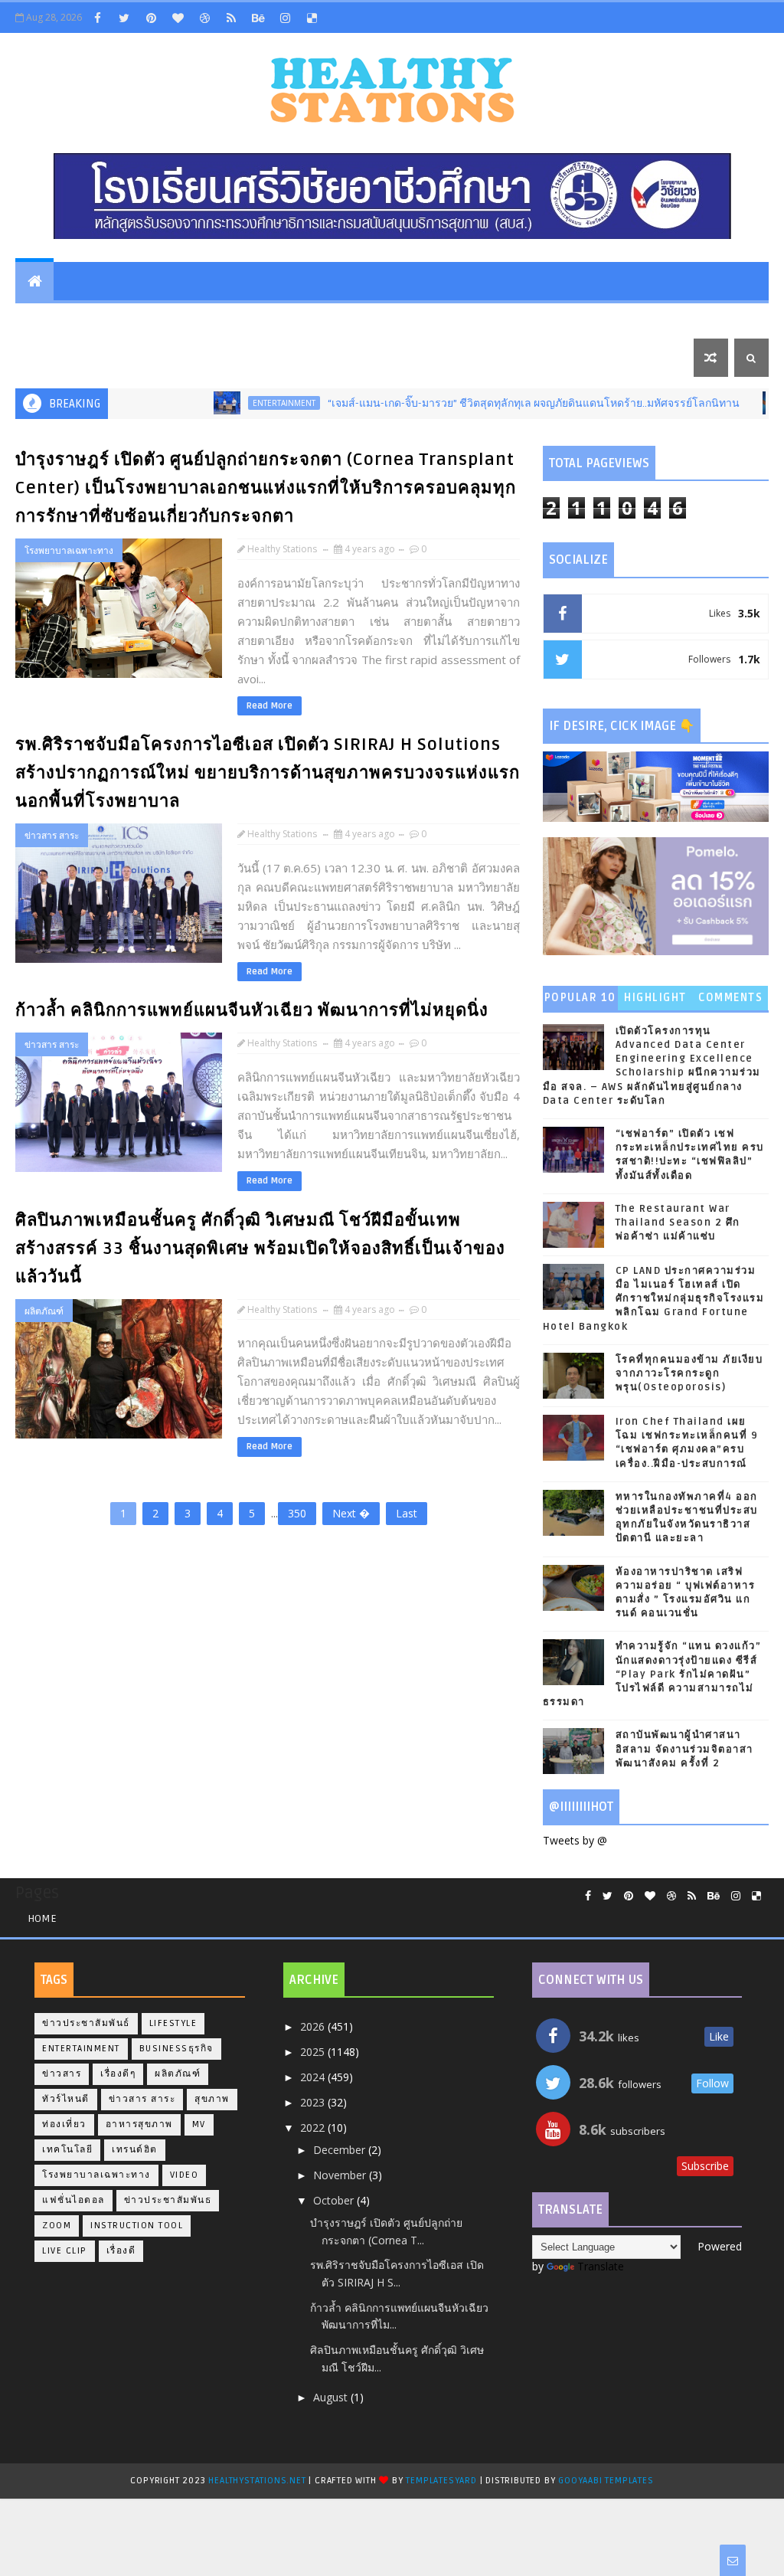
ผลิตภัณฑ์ (44, 1311)
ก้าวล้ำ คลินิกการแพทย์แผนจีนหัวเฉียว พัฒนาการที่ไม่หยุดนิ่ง (252, 1010)
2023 (314, 2102)
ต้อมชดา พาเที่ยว (69, 319)
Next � (351, 1513)
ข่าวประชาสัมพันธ (168, 2200)
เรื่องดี (121, 2251)
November (341, 2175)
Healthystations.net (258, 2481)
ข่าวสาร (62, 2074)
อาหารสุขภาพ (139, 2124)
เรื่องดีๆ (118, 2074)
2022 (314, 2128)
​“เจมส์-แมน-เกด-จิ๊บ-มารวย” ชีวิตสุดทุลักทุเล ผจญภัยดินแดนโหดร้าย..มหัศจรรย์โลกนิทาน (483, 403)
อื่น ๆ (37, 357)
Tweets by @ (575, 1840)
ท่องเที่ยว (64, 2124)
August (332, 2397)
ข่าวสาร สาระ (355, 319)
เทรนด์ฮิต (570, 319)
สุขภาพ (212, 2099)
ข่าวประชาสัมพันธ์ (181, 319)
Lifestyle (173, 2023)
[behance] (258, 18)
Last (407, 1513)
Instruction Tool (137, 2226)
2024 (314, 2077)
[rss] (231, 18)
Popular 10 (580, 998)
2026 (314, 2026)
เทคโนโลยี (67, 2150)
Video (185, 2175)
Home (42, 1918)
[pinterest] (151, 18)
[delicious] (312, 18)
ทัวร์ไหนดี (274, 319)
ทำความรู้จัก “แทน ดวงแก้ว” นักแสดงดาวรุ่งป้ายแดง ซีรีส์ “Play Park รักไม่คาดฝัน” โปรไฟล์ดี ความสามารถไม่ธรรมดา (652, 1674)
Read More (269, 706)
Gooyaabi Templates (606, 2481)
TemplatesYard (441, 2481)
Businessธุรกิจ (176, 2049)
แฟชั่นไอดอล (73, 2200)
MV (199, 2124)
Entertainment (234, 403)
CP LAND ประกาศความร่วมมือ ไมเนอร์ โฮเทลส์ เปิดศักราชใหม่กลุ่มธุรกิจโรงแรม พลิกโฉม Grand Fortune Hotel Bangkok (654, 1299)
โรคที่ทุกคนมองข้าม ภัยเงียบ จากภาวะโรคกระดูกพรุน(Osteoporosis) (689, 1373)
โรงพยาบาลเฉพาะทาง (69, 550)
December (341, 2150)
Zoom (57, 2226)
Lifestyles (442, 319)
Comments (730, 998)
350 (297, 1513)
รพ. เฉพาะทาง (652, 319)
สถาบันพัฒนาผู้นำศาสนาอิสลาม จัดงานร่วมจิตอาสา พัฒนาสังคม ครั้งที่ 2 (684, 1749)
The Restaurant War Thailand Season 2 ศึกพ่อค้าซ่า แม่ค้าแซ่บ (678, 1223)
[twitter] (124, 18)
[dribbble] (204, 18)
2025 (314, 2052)
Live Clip (65, 2251)
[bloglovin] (178, 18)
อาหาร (509, 319)
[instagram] (285, 18)
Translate (601, 2266)
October (335, 2200)
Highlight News (655, 1001)
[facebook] (97, 18)
